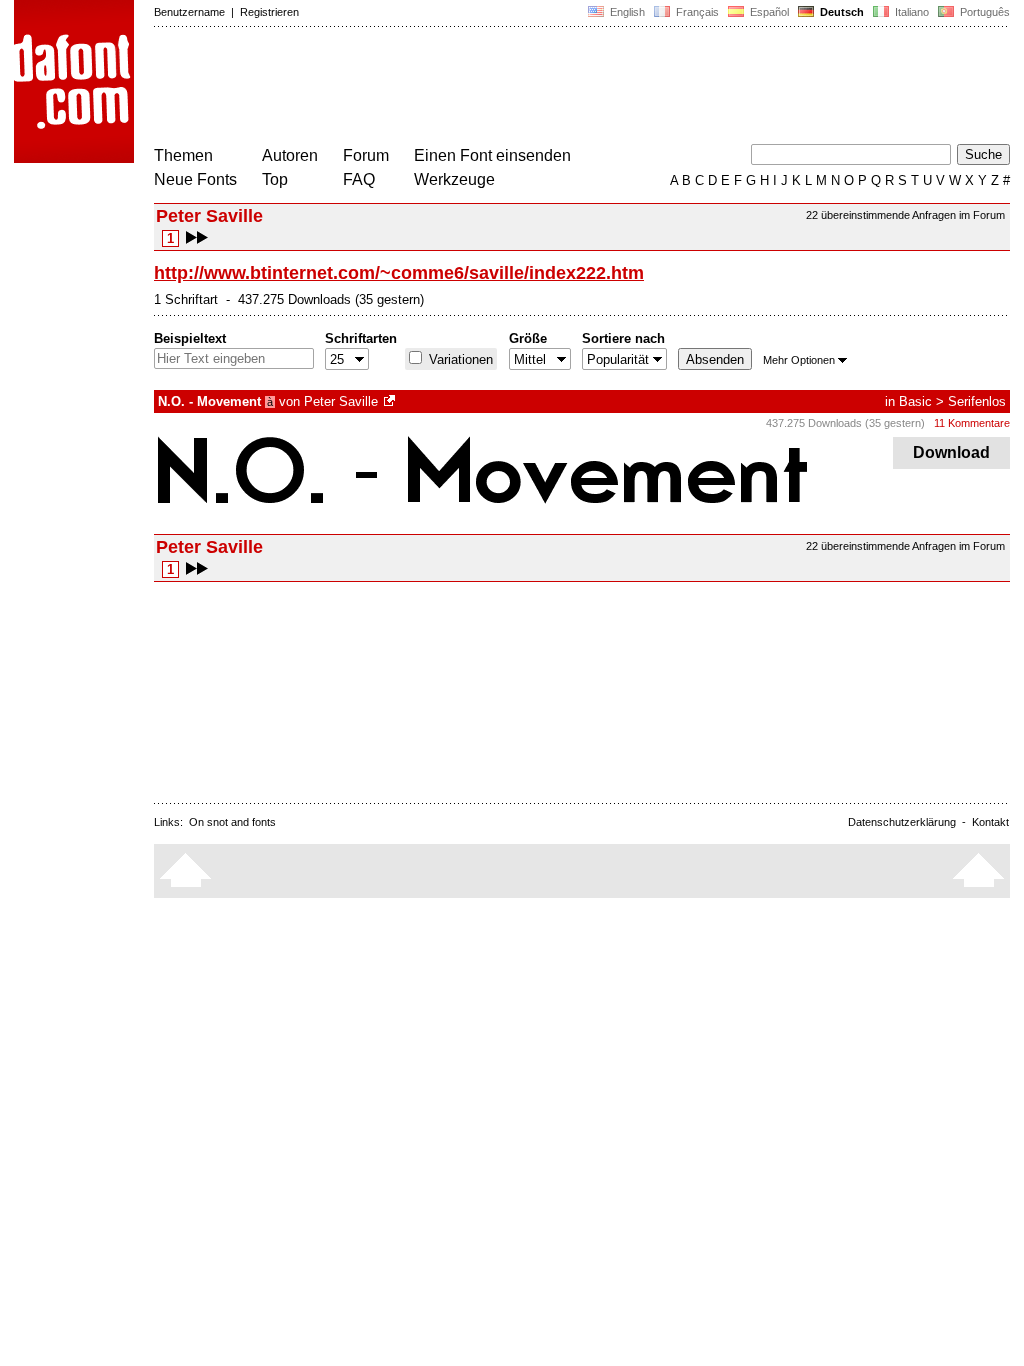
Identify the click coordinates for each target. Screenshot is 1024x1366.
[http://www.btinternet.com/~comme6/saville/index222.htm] (391, 401)
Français (696, 12)
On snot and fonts (232, 822)
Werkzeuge (454, 179)
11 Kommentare (972, 423)
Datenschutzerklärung (902, 822)
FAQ (359, 179)
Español (768, 12)
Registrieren (269, 12)
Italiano (910, 12)
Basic (915, 401)
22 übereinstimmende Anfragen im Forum (905, 215)
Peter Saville (341, 401)
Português (982, 12)
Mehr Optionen (799, 360)
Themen (183, 155)
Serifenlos (977, 401)
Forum (366, 155)
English (626, 12)
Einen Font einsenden (492, 155)
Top (275, 179)
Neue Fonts (195, 179)
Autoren (290, 155)
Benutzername (189, 12)
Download (951, 452)
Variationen (459, 359)
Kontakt (990, 822)
